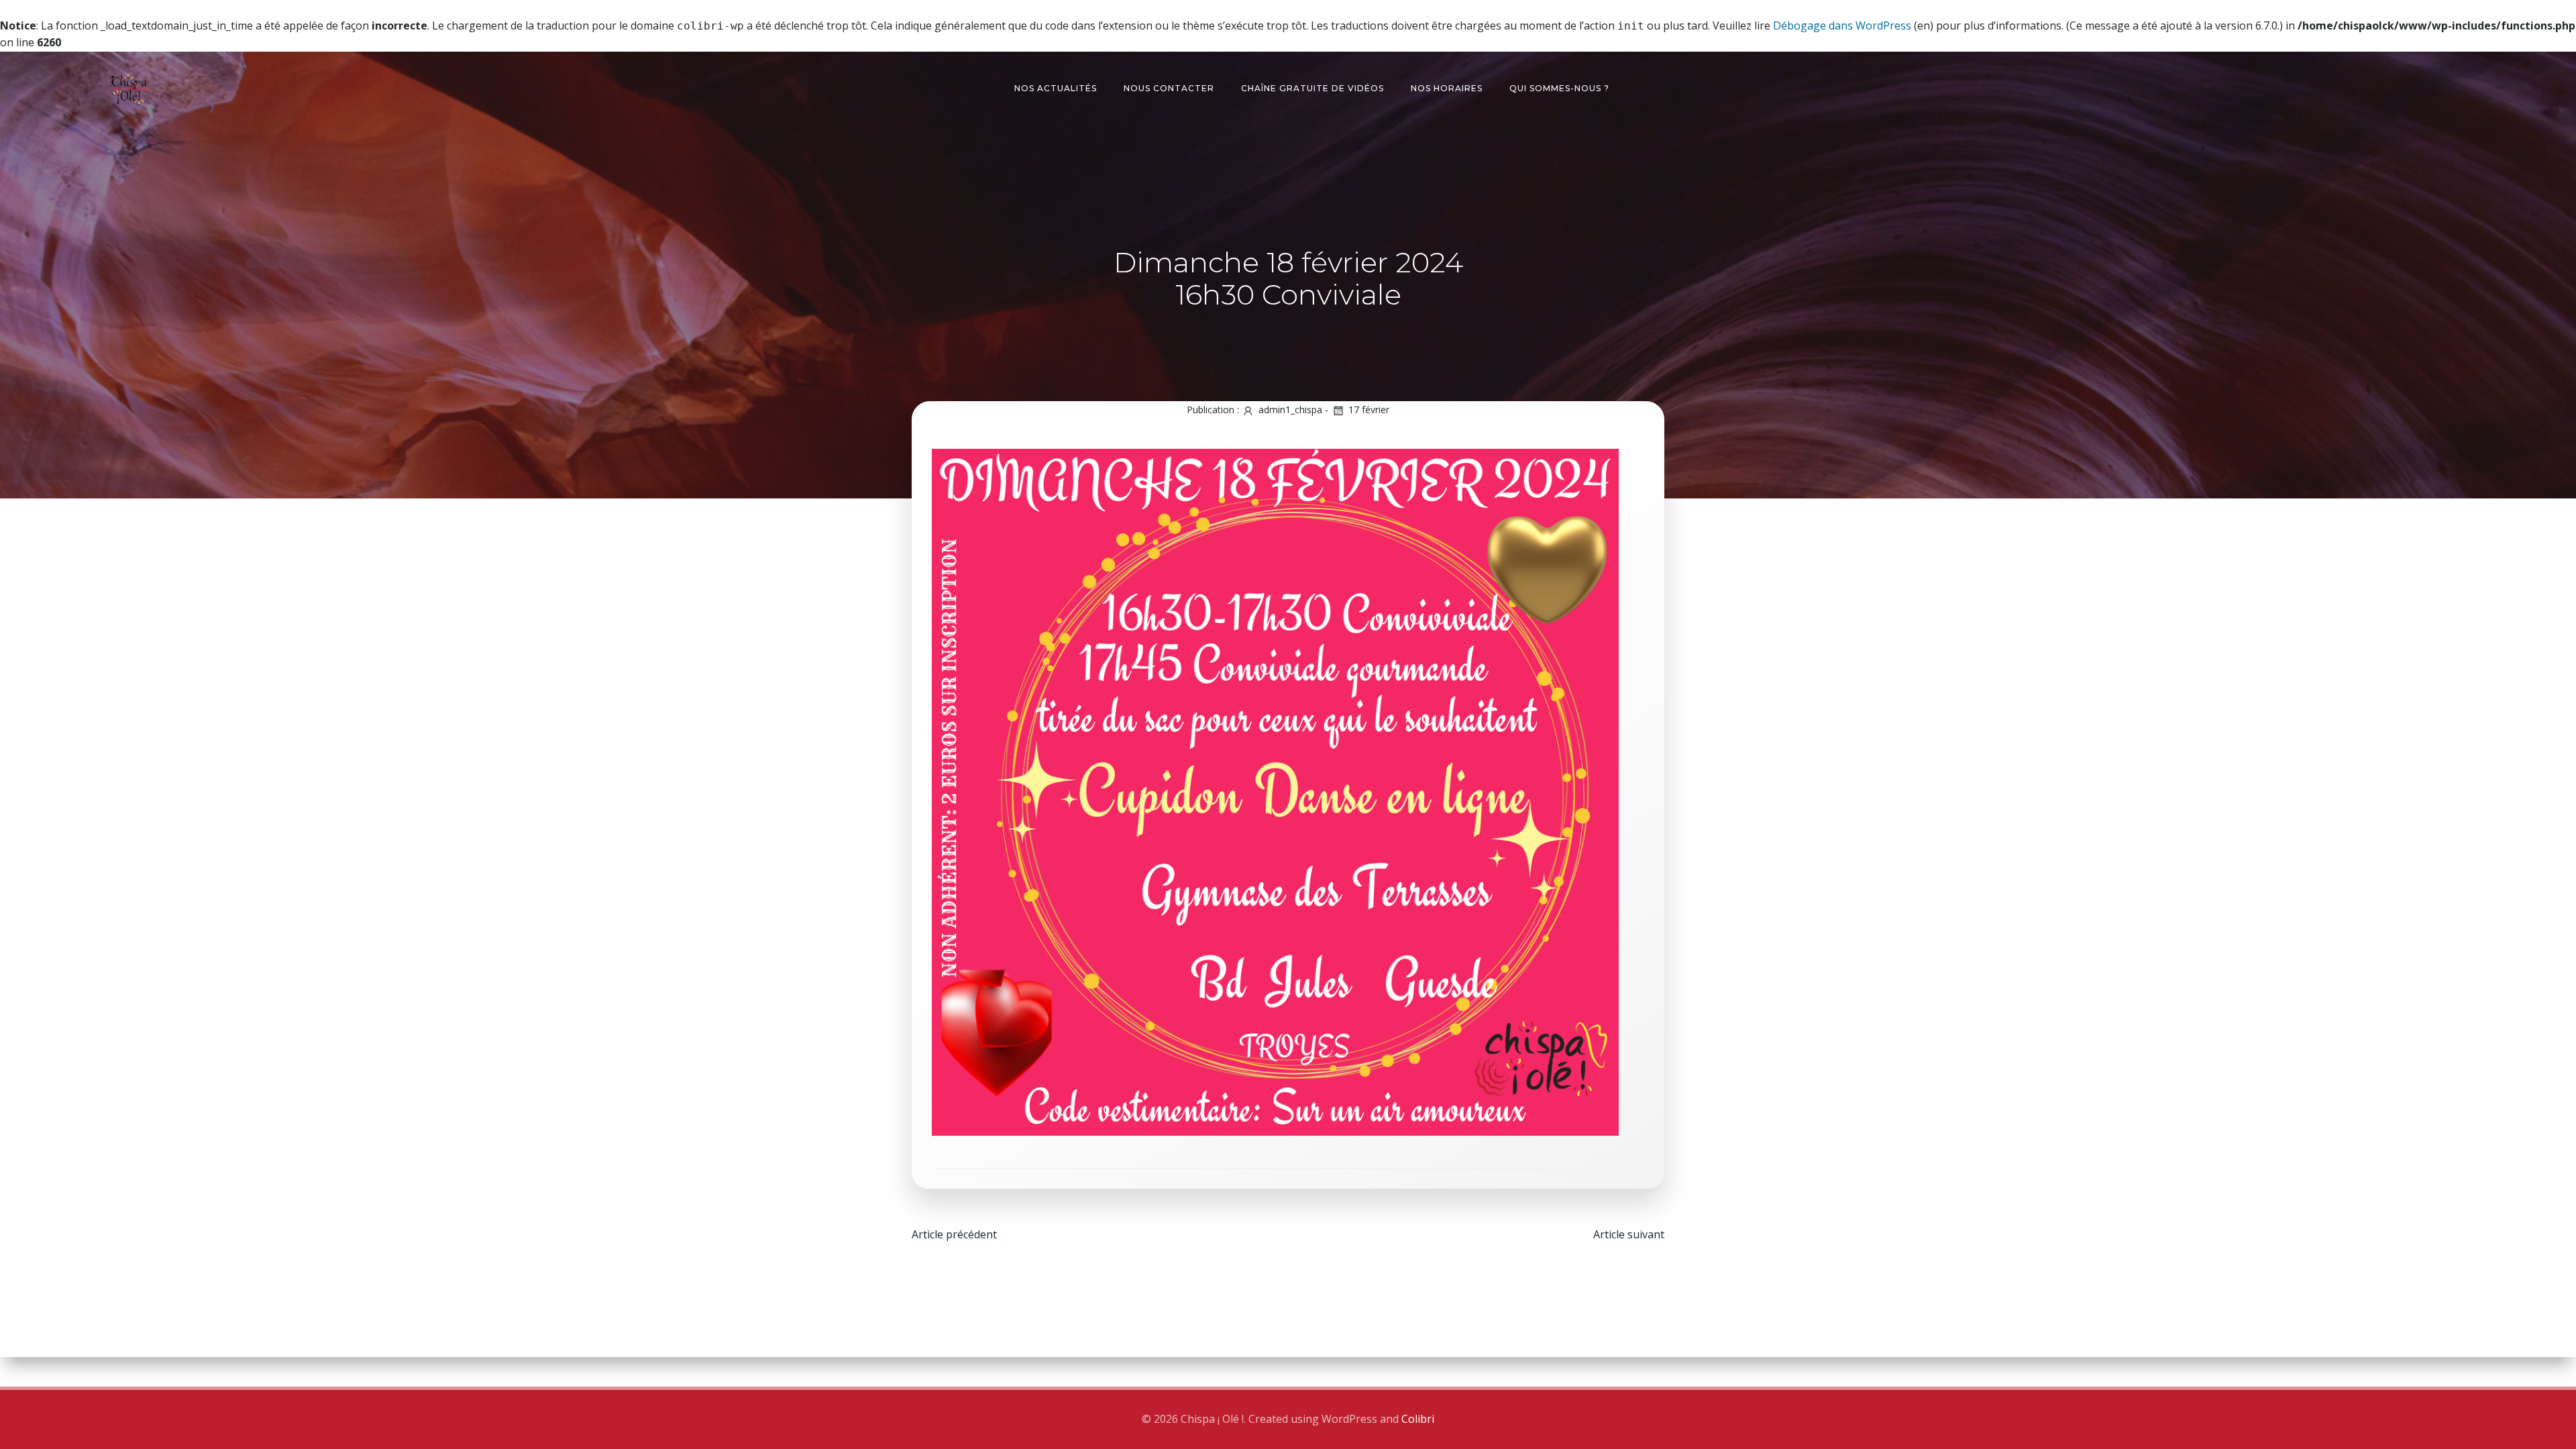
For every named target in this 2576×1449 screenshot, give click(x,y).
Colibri (1418, 1419)
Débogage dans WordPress (1842, 25)
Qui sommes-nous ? (1559, 88)
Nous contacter (1169, 88)
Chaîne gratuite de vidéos (1312, 88)
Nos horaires (1447, 88)
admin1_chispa (1290, 410)
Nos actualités (1056, 88)
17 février (1369, 410)
